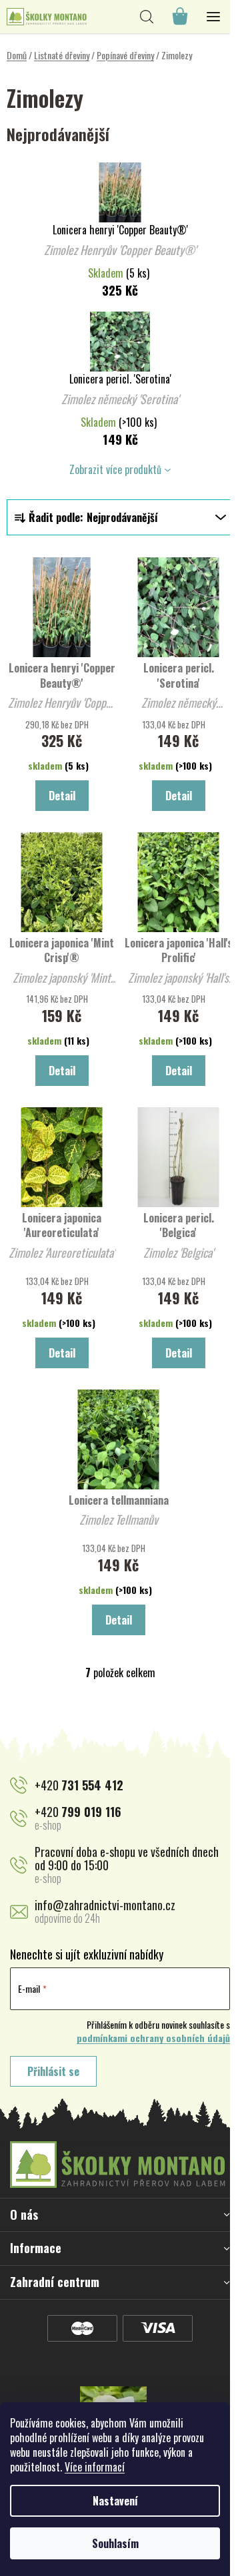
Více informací (95, 2467)
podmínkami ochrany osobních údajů (153, 2038)
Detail (62, 796)
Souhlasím (115, 2543)
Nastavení (115, 2501)
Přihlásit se (53, 2071)
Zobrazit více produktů (115, 469)
